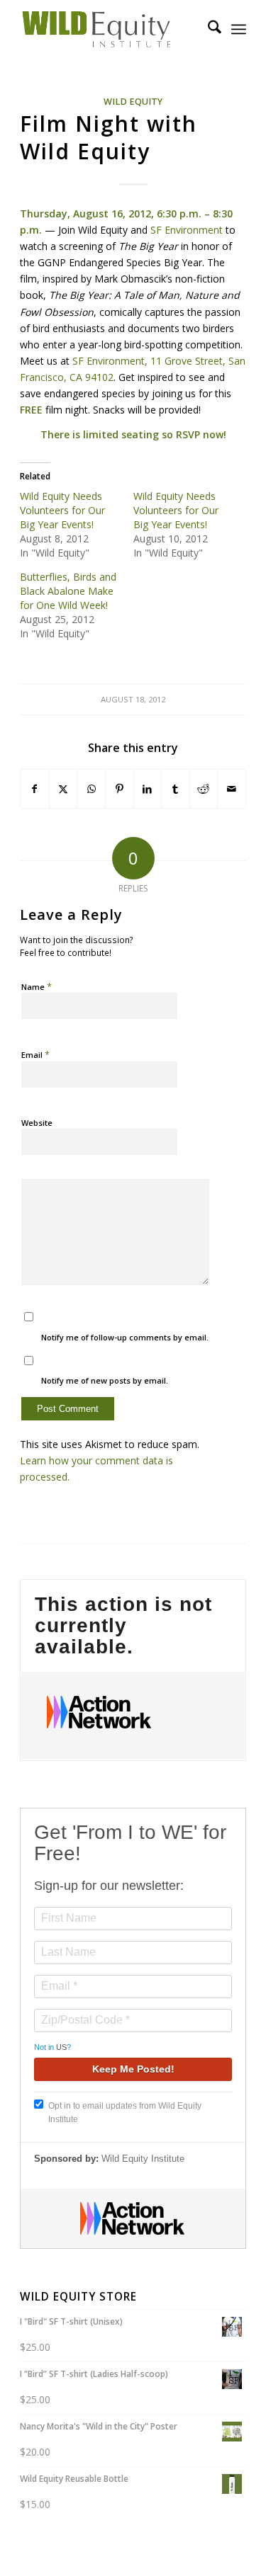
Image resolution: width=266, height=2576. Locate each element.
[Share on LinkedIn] (148, 789)
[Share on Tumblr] (176, 789)
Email (35, 1054)
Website (37, 1123)
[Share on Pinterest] (120, 789)
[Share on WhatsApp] (91, 789)
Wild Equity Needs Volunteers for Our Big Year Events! (62, 510)
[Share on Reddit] (204, 789)
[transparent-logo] (110, 29)
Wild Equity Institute (143, 2159)
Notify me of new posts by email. (105, 1380)
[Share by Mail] (232, 789)
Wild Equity (133, 102)
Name (37, 986)
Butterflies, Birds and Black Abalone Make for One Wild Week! (68, 591)
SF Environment (187, 230)
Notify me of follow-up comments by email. (125, 1337)
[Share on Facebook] (35, 789)
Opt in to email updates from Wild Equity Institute (125, 2113)
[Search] (207, 29)
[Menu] (239, 29)
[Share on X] (63, 789)
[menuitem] (207, 29)
